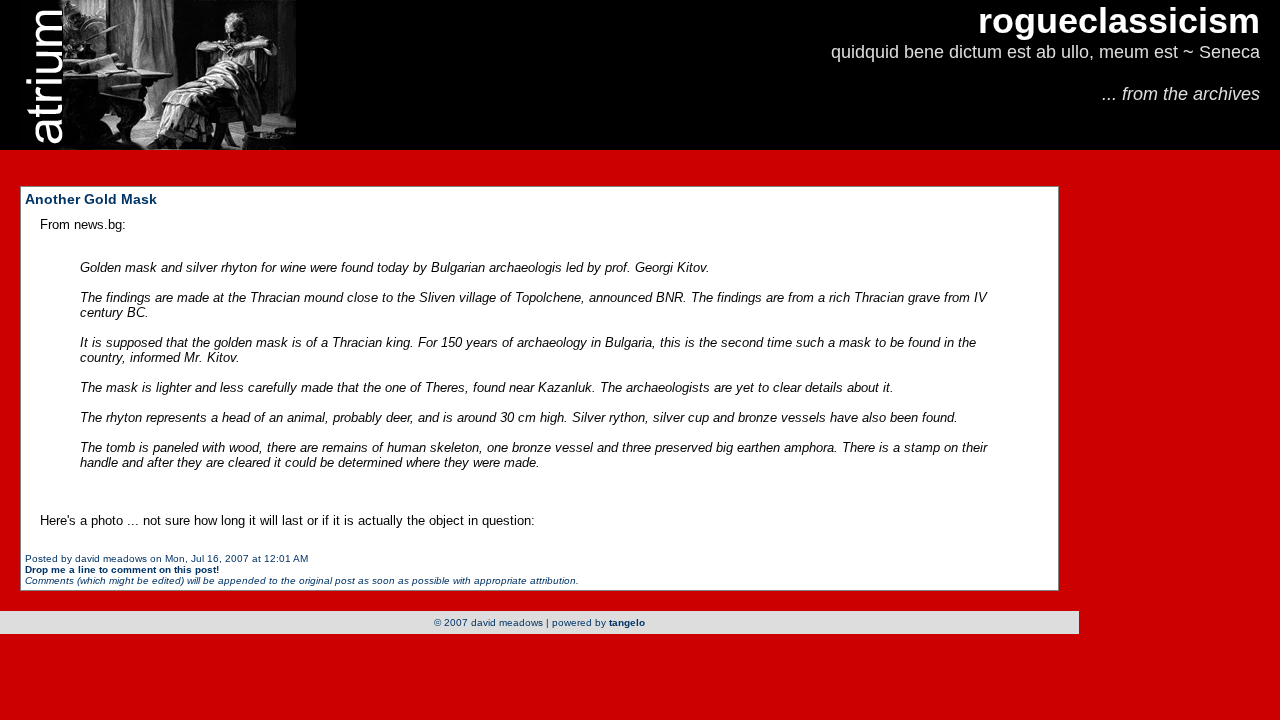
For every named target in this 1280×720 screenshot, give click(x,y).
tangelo (627, 622)
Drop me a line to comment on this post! (122, 569)
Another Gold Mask (91, 199)
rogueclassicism (1119, 20)
